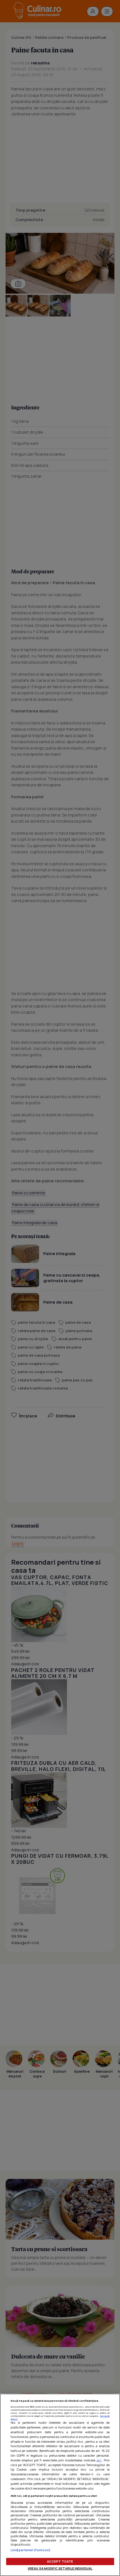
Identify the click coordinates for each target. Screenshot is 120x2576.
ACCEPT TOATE (60, 2561)
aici (99, 2460)
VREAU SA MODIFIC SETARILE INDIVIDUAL (60, 2568)
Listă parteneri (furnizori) (31, 2550)
